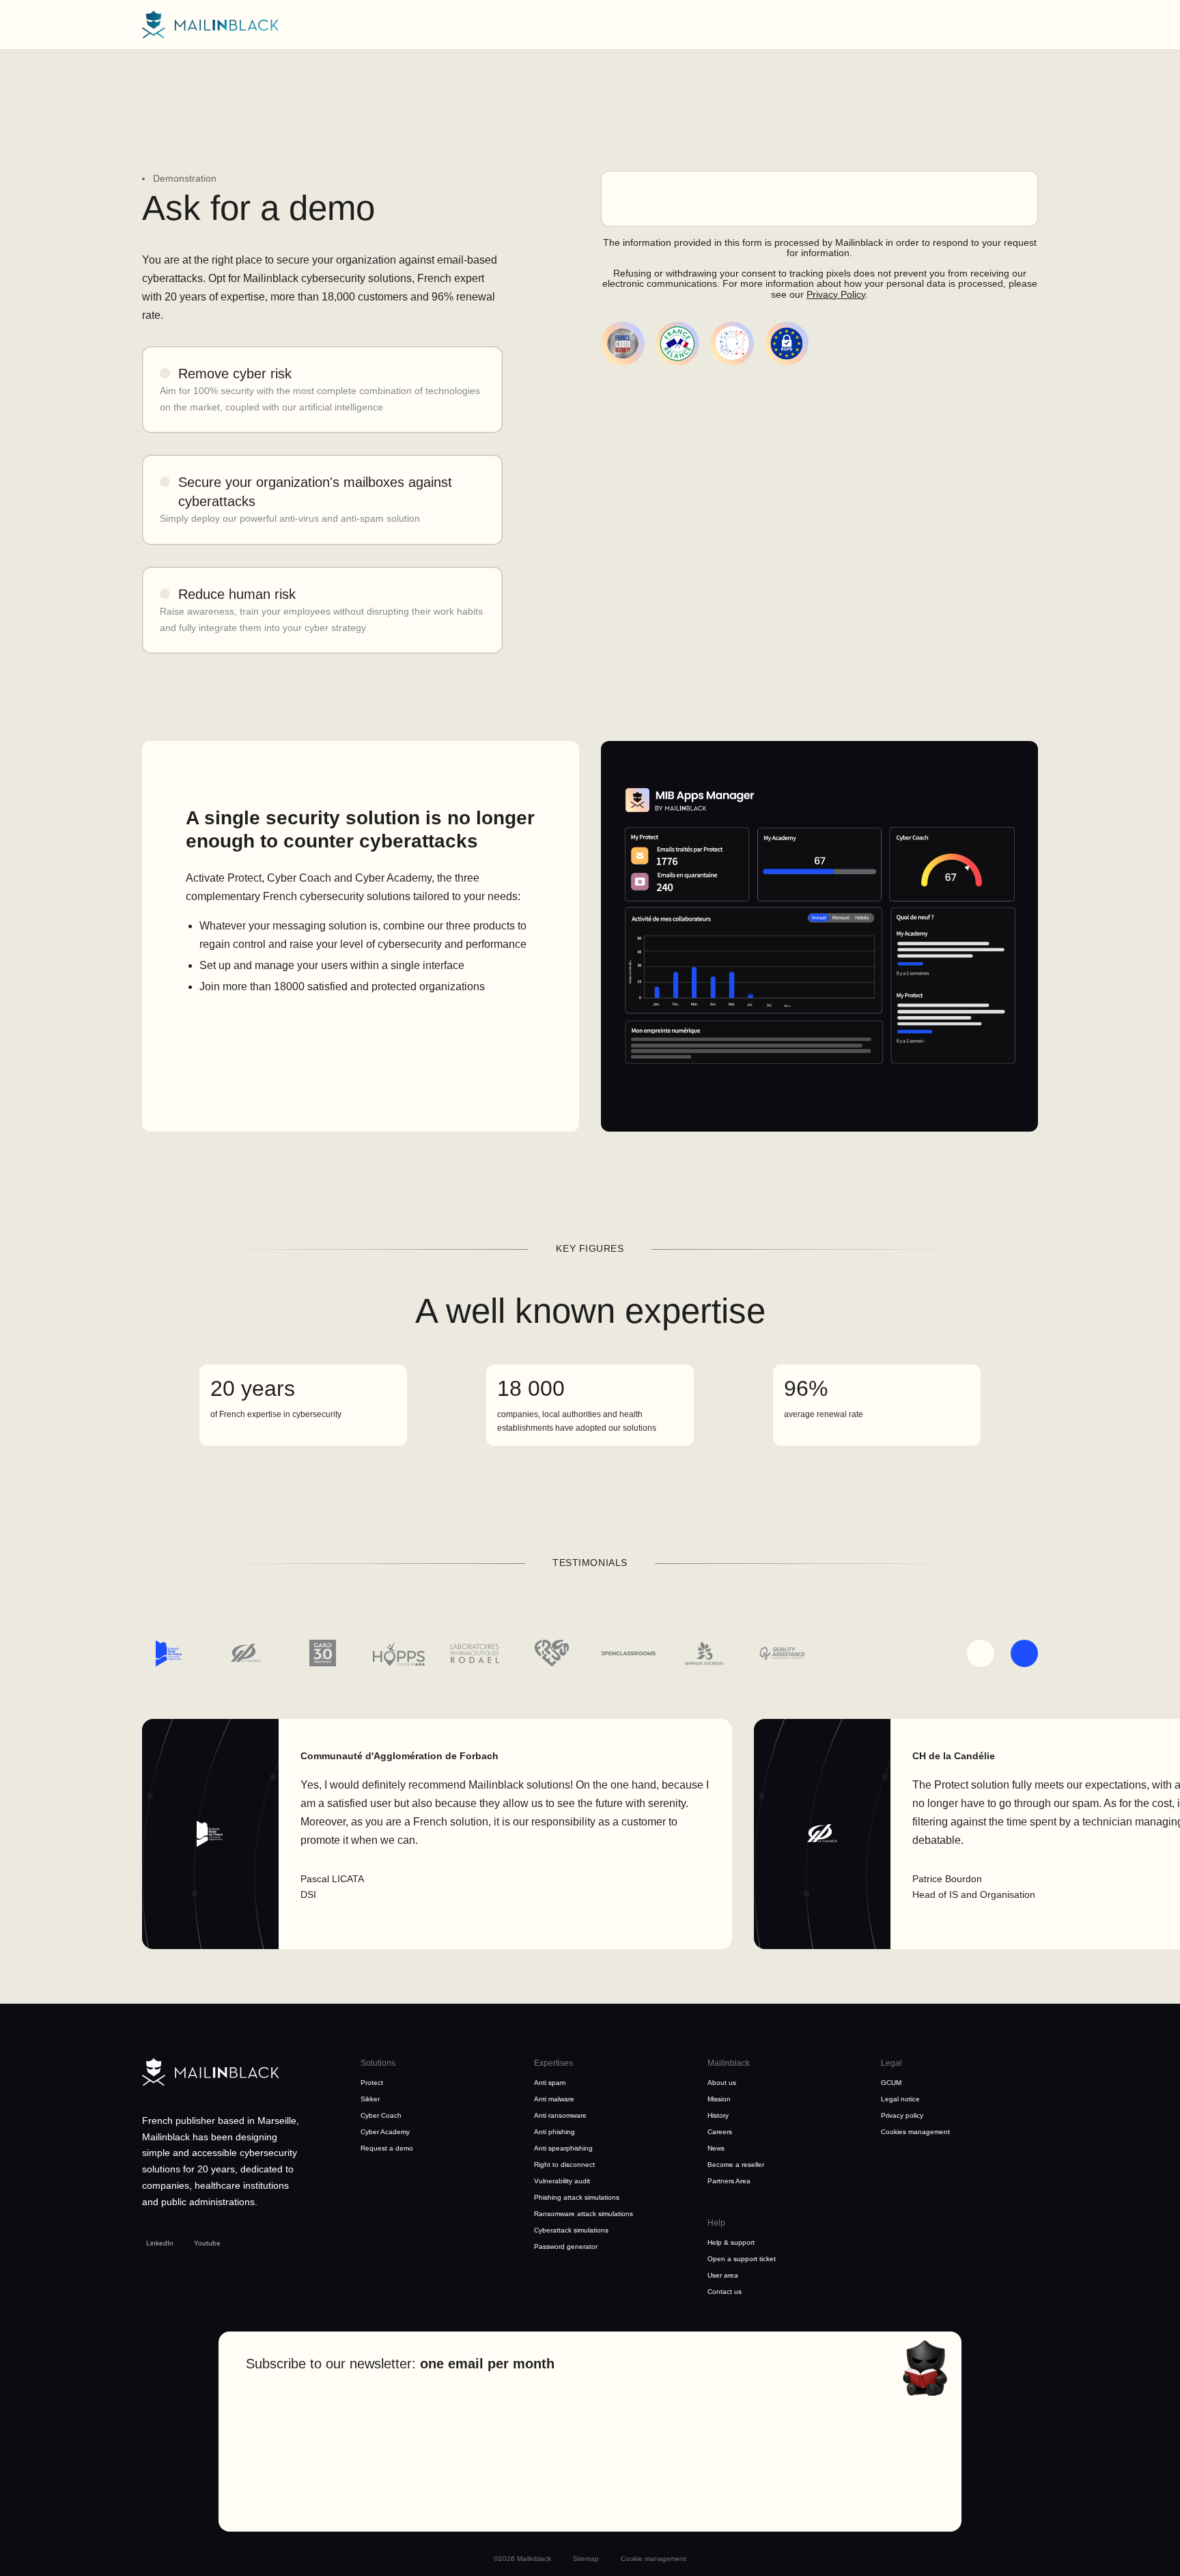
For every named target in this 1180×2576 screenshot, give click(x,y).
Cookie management (654, 2559)
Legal (891, 2063)
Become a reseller (736, 2165)
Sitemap (586, 2559)
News (716, 2148)
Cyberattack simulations (571, 2230)
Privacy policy (902, 2115)
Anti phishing (554, 2132)
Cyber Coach (381, 2115)
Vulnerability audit (562, 2181)
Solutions (378, 2063)
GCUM (891, 2083)
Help (716, 2223)
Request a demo (387, 2148)
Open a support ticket (742, 2259)
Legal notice (900, 2099)
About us (722, 2083)
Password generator (566, 2246)
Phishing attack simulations (577, 2197)
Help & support (731, 2242)
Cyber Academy (385, 2132)
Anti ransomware (560, 2115)
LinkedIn (160, 2243)
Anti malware (554, 2099)
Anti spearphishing (563, 2148)
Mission (719, 2099)
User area (723, 2275)
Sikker (370, 2099)
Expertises (553, 2063)
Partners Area (729, 2181)
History (718, 2115)
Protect (372, 2083)
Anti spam (550, 2083)
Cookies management (915, 2132)
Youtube (207, 2243)
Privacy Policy (836, 294)
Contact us (725, 2292)
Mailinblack (729, 2063)
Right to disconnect (564, 2165)
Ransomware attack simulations (584, 2214)
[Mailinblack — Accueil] (210, 25)
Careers (720, 2132)
